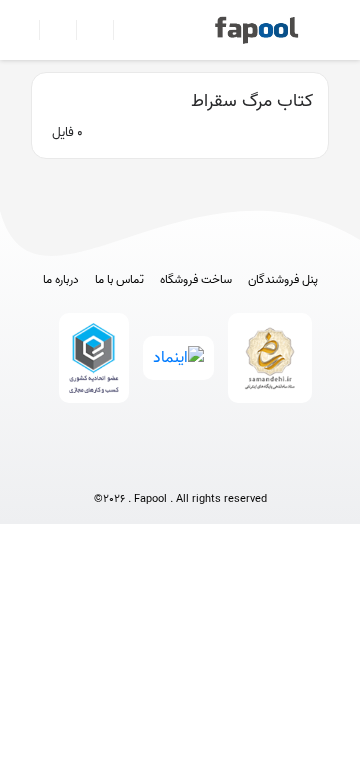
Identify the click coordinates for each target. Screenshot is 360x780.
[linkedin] (254, 466)
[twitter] (217, 466)
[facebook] (106, 466)
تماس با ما (119, 280)
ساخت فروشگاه (196, 280)
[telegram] (143, 466)
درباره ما (61, 280)
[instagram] (180, 466)
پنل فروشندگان (283, 280)
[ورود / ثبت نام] (49, 30)
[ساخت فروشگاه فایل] (86, 30)
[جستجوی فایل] (123, 30)
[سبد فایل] (23, 30)
